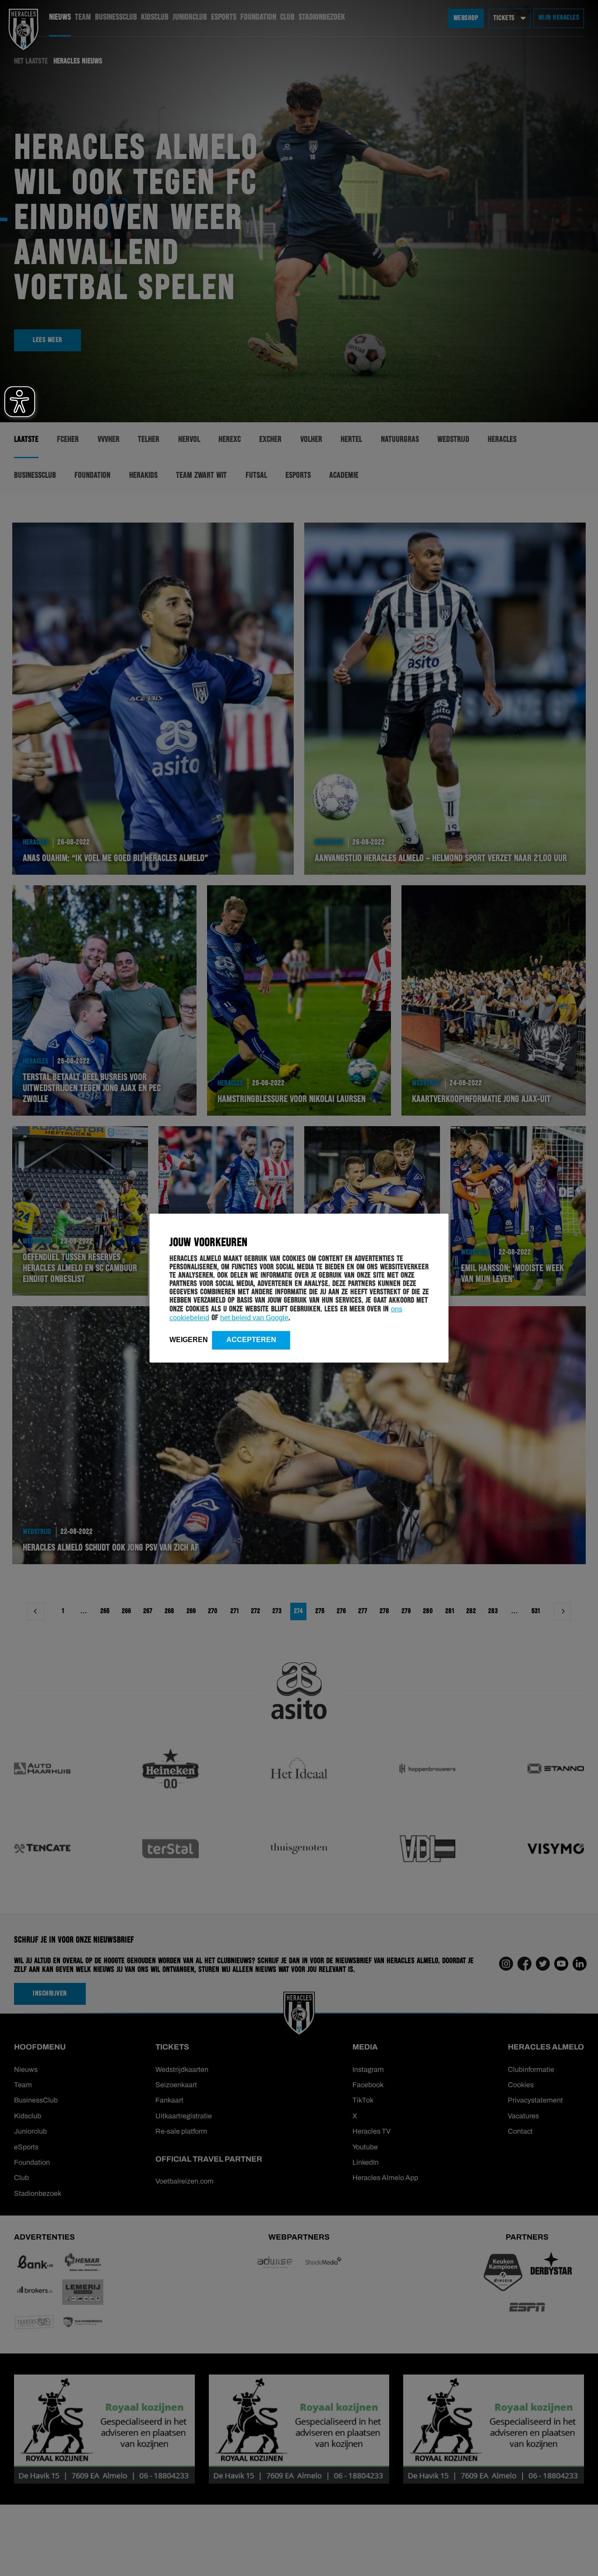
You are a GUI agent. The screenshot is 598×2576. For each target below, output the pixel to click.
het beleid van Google (254, 1317)
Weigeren (189, 1339)
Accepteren (251, 1339)
